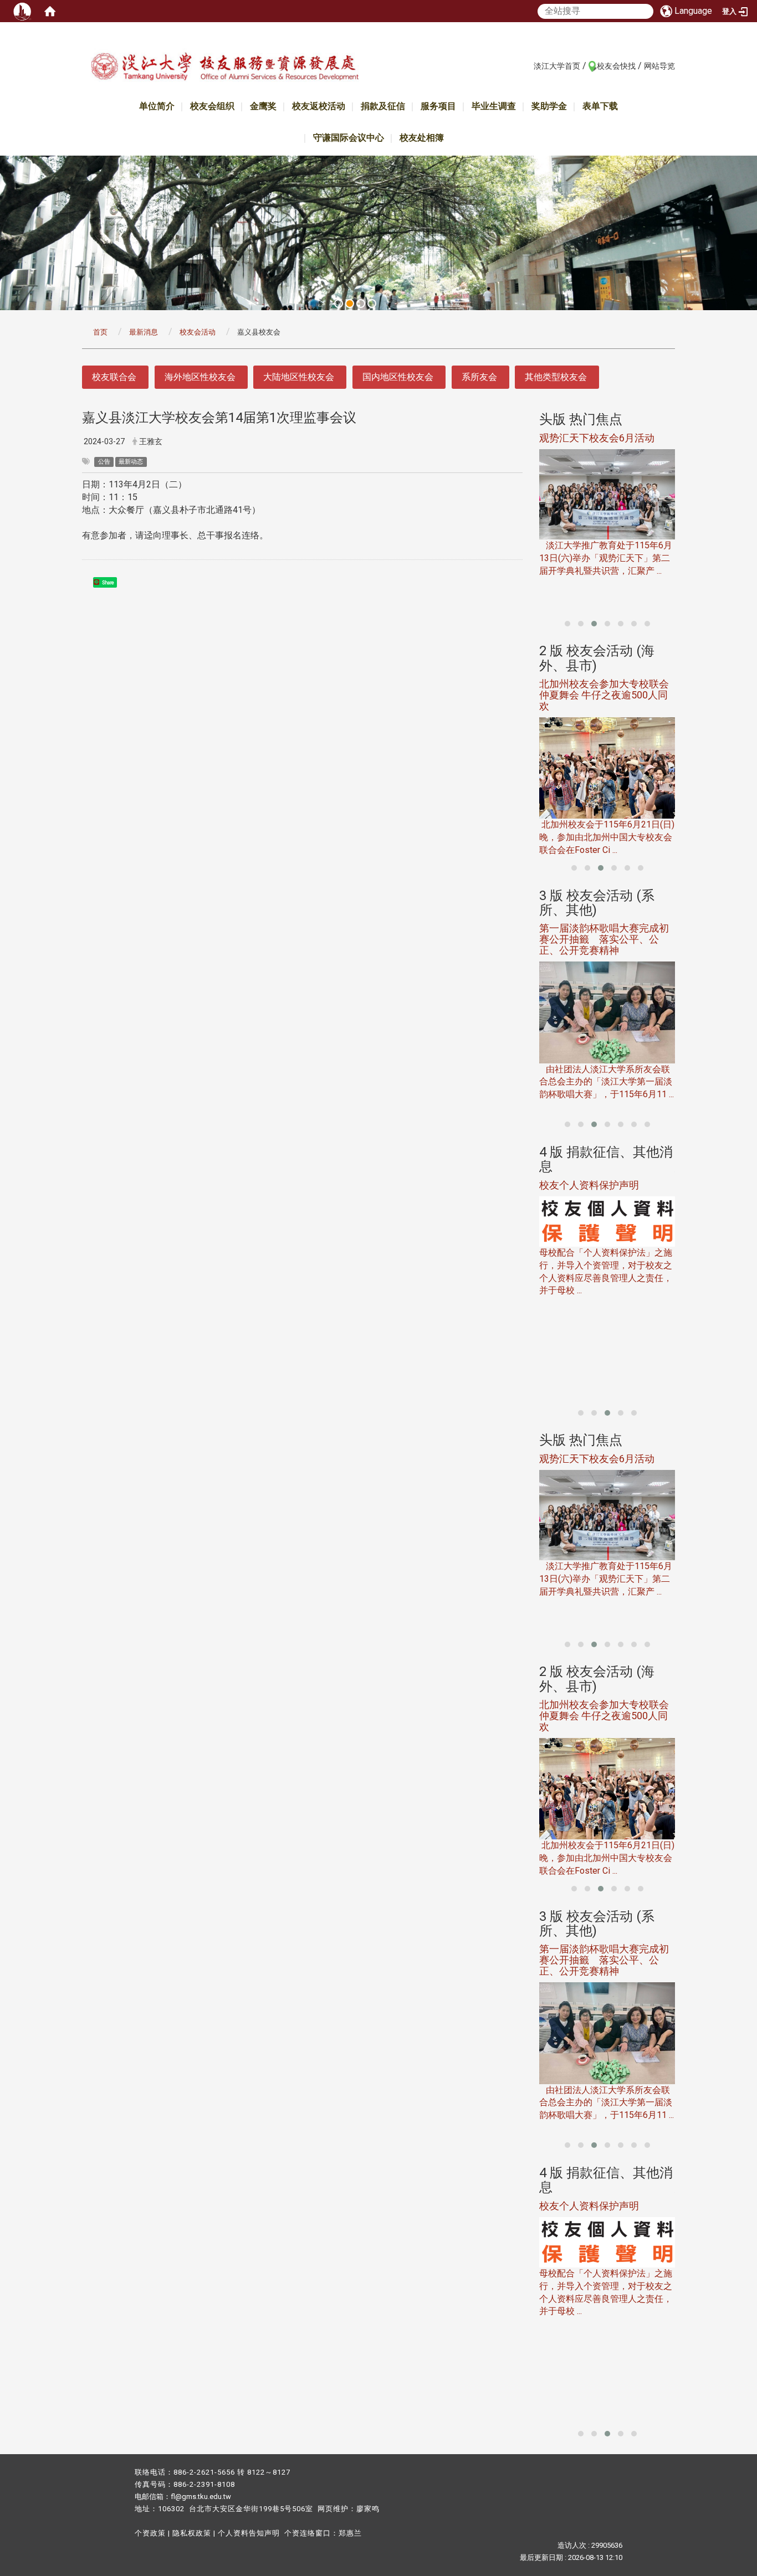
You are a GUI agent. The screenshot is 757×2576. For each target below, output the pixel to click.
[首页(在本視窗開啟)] (50, 11)
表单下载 (600, 106)
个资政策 (150, 2533)
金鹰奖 (263, 106)
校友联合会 (114, 377)
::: (528, 65)
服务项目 (438, 106)
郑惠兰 (350, 2533)
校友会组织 (212, 106)
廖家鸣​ (368, 2509)
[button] (567, 624)
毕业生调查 (494, 106)
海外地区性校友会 (200, 377)
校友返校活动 (319, 106)
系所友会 (479, 377)
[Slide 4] (372, 304)
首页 (100, 332)
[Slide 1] (339, 304)
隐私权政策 (192, 2533)
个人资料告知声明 (249, 2533)
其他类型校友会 (556, 377)
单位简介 (157, 106)
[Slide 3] (361, 304)
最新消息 (144, 332)
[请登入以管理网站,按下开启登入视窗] (22, 11)
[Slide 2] (350, 304)
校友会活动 (198, 332)
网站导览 (659, 66)
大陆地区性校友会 (299, 377)
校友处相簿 (422, 138)
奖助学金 (549, 106)
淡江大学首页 (557, 66)
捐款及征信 (383, 106)
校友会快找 (616, 66)
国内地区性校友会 (398, 377)
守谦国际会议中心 (349, 138)
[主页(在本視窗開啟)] (224, 68)
